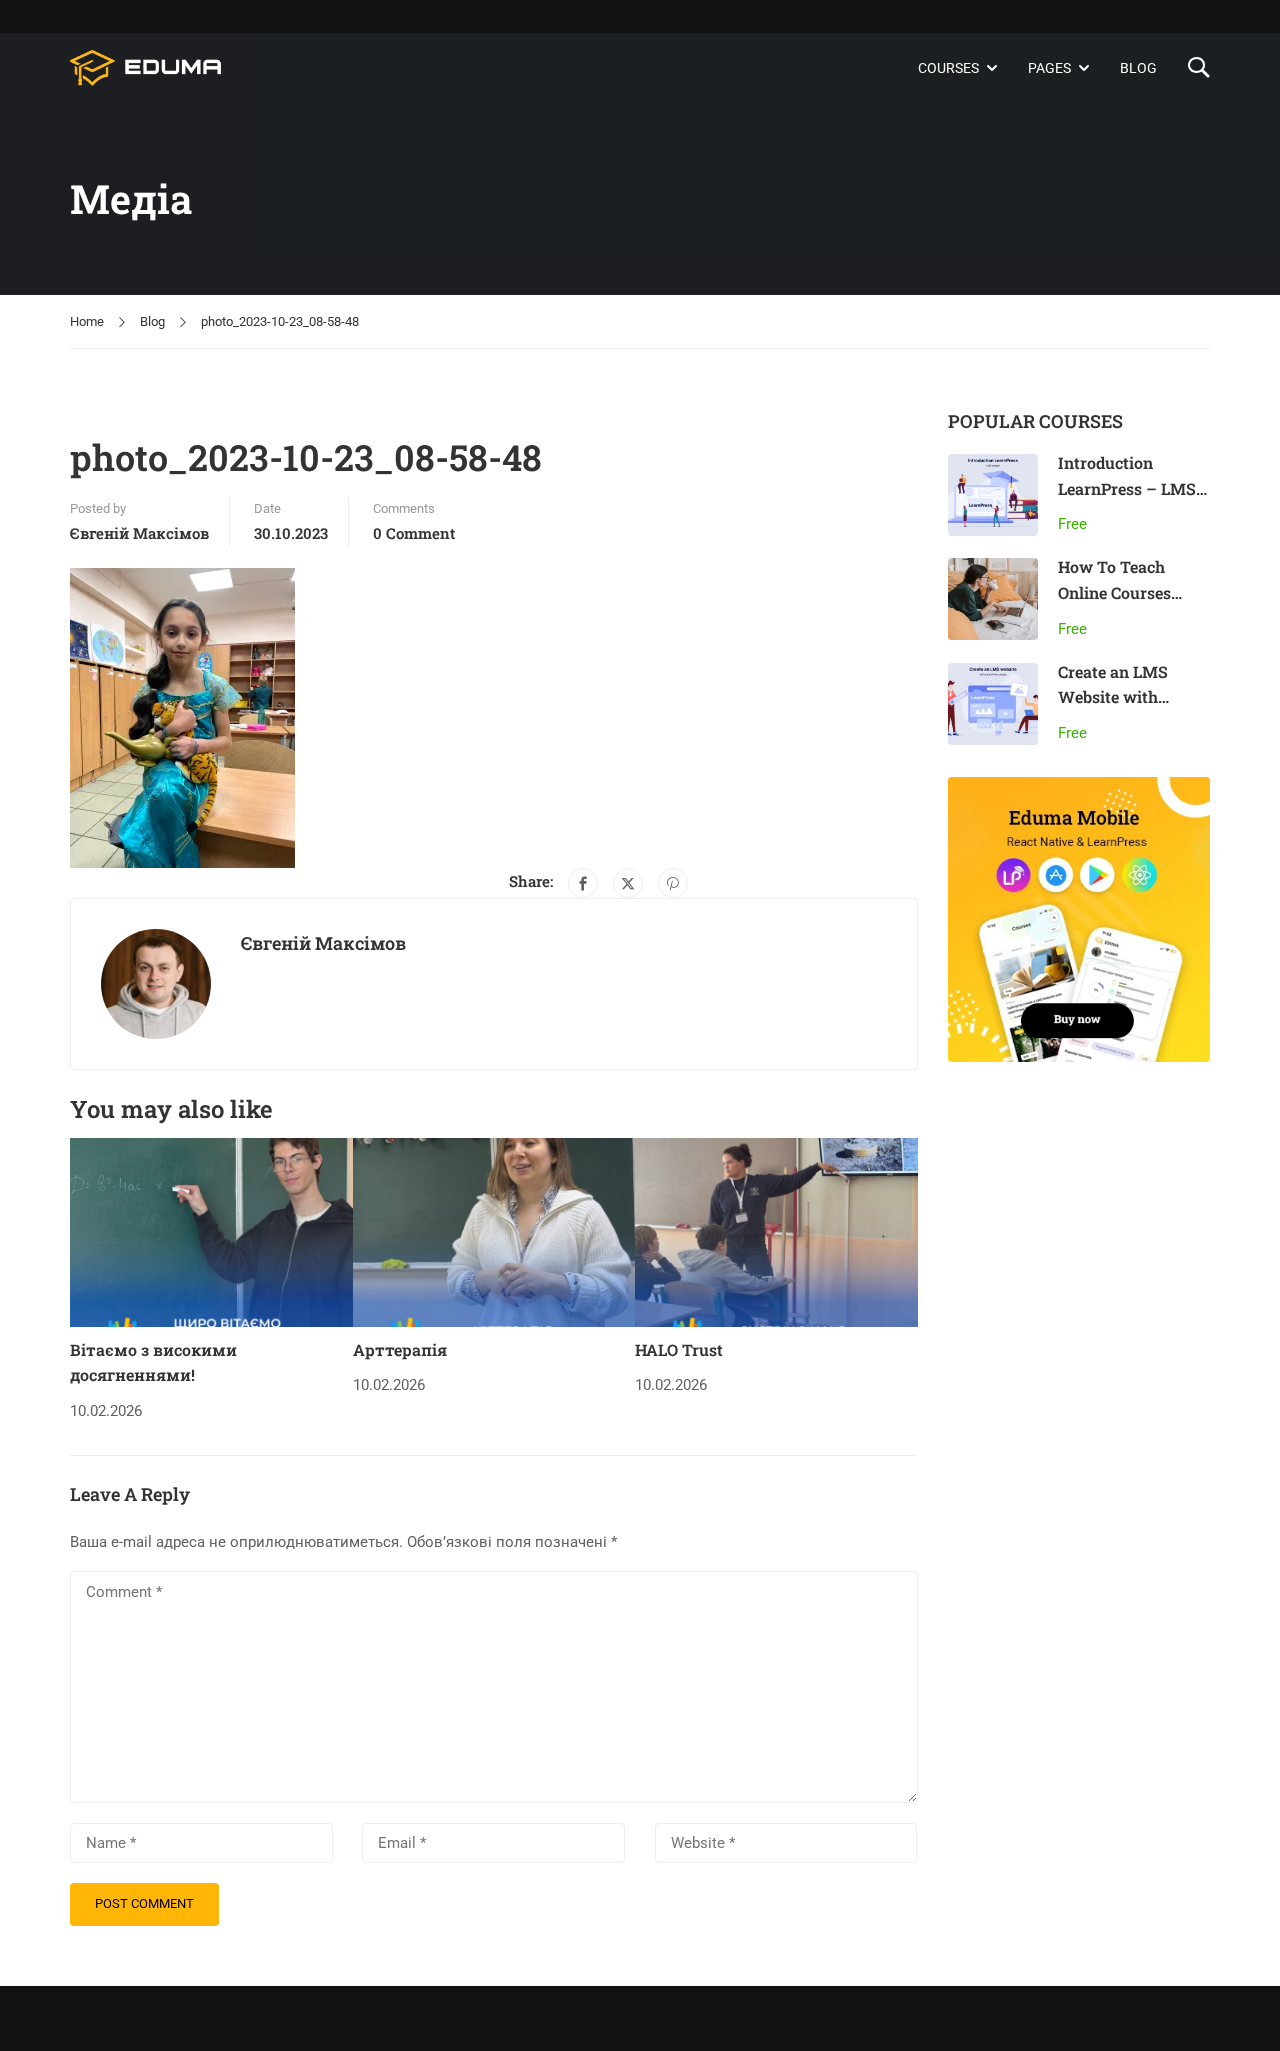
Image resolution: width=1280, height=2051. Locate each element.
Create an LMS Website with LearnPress (1113, 697)
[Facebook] (583, 883)
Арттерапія (400, 1349)
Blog (1138, 68)
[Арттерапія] (494, 1232)
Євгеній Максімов (139, 533)
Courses (948, 68)
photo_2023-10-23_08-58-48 (280, 321)
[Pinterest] (673, 883)
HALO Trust (679, 1349)
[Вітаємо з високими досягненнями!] (211, 1232)
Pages (1049, 68)
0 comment (414, 533)
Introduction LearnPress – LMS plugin (1127, 488)
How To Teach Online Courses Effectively (1114, 592)
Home (87, 321)
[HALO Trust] (776, 1232)
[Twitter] (628, 883)
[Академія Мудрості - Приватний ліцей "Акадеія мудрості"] (146, 68)
